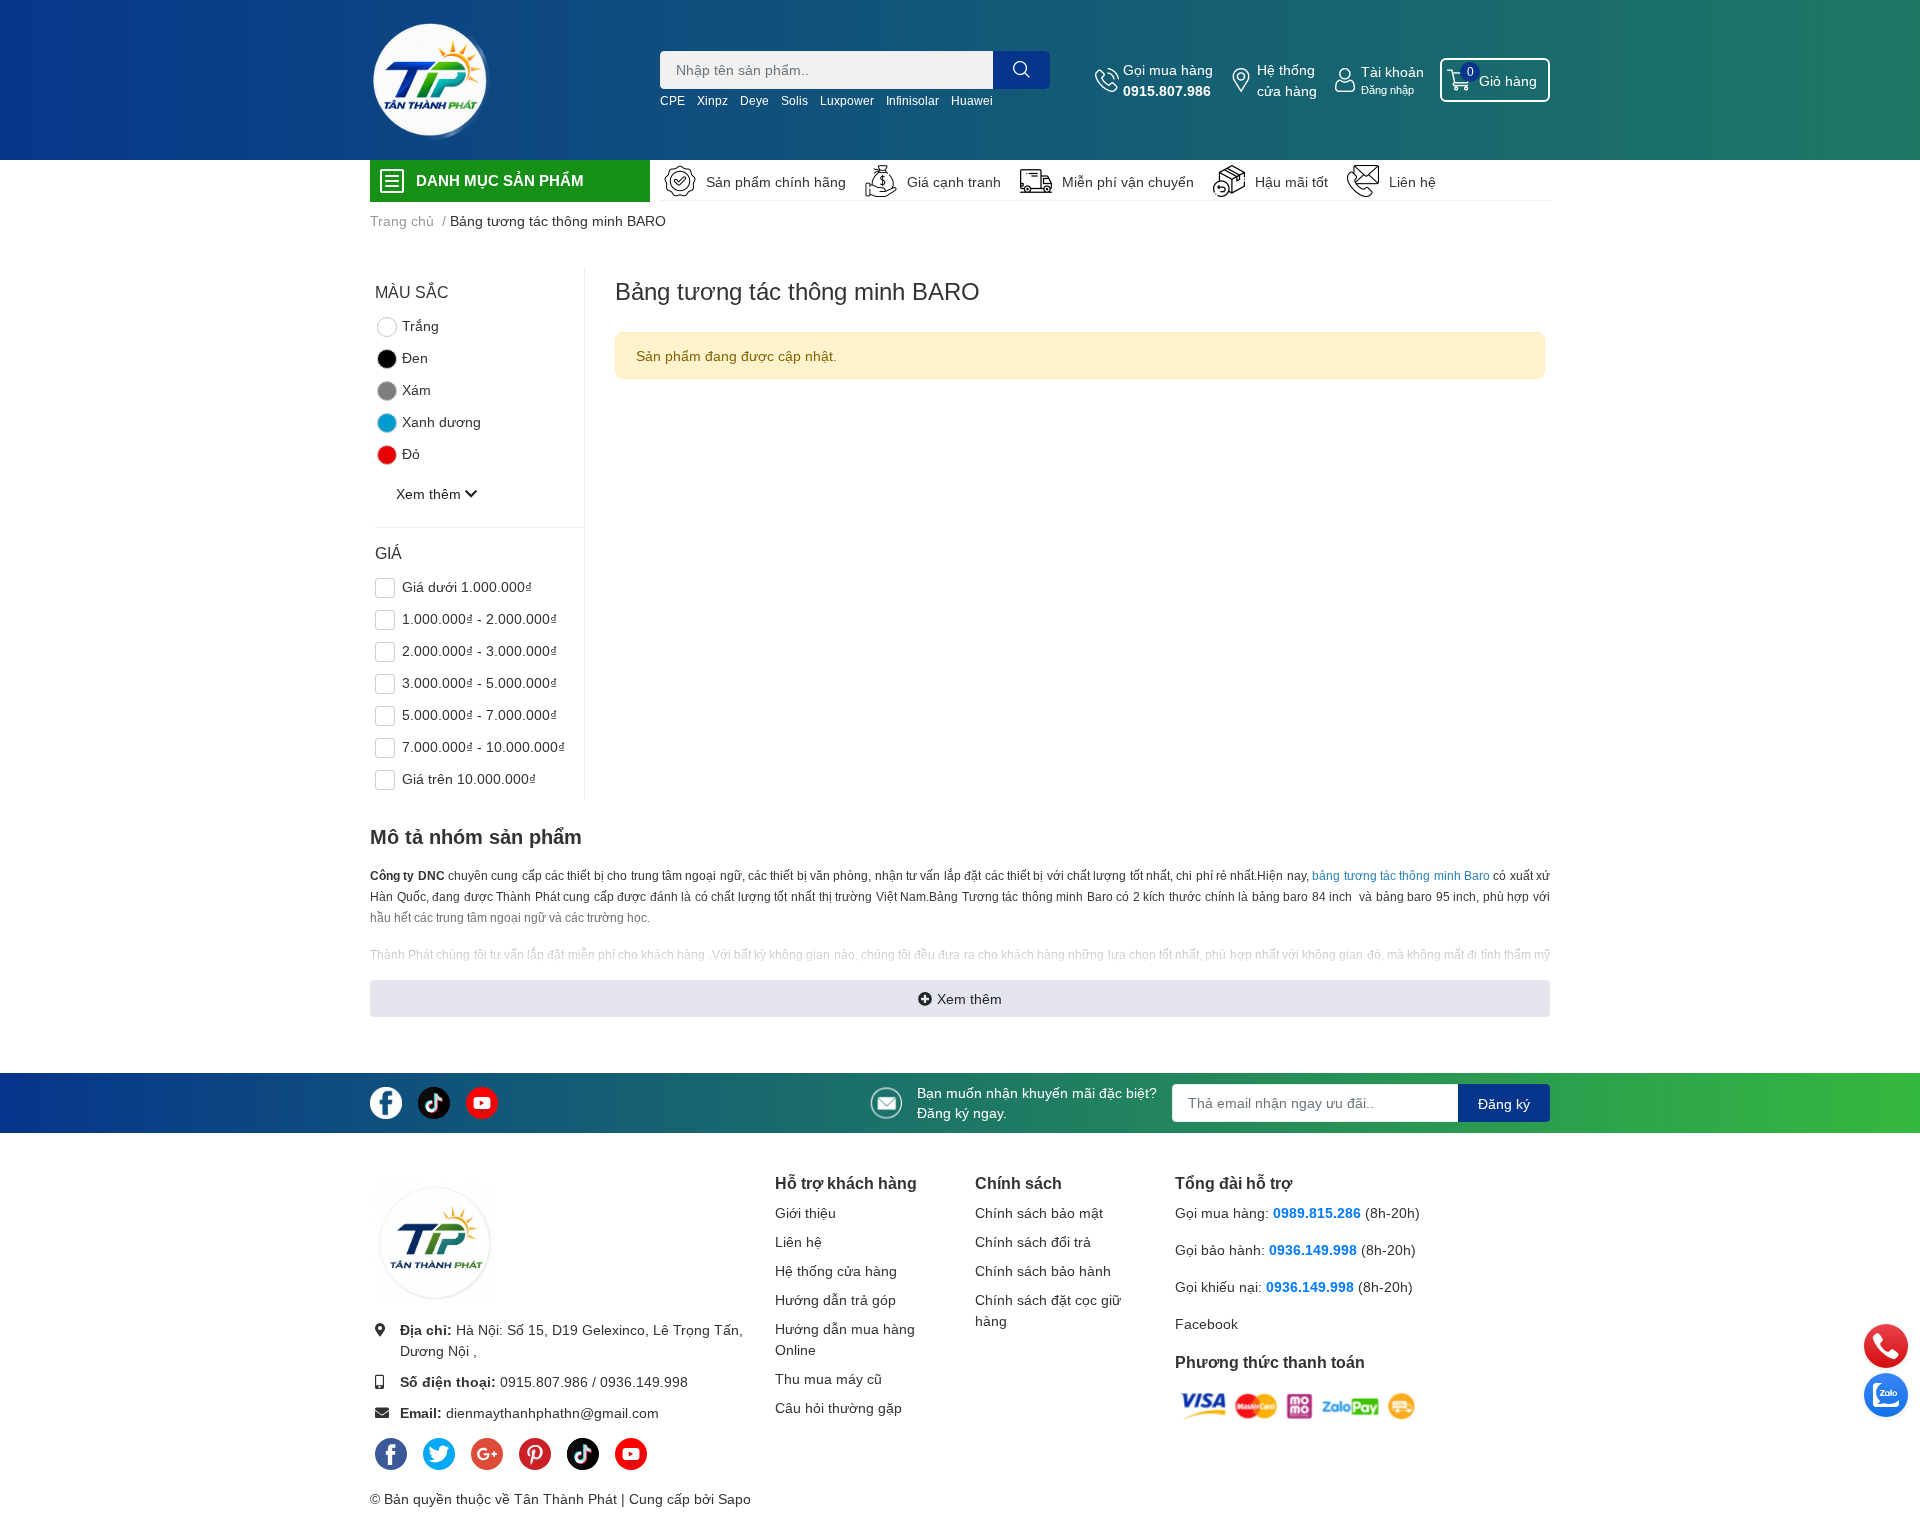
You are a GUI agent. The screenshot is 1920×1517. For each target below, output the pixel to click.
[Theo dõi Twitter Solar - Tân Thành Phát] (439, 1451)
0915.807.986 (1167, 90)
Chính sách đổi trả (1033, 1241)
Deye (754, 100)
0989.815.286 (1317, 1212)
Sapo (734, 1498)
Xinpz (712, 100)
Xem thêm (969, 998)
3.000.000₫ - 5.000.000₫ (479, 682)
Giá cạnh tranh (954, 181)
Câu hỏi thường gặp (838, 1407)
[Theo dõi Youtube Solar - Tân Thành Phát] (482, 1101)
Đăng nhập (1387, 89)
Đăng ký (1504, 1103)
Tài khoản (1392, 71)
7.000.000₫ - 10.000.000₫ (483, 746)
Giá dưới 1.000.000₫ (467, 586)
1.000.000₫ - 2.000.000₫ (479, 618)
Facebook (1206, 1323)
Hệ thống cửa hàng (1287, 80)
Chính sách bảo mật (1039, 1212)
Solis (794, 100)
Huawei (972, 100)
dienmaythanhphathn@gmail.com (552, 1412)
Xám (416, 389)
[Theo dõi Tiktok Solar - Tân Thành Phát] (434, 1101)
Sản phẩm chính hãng (776, 181)
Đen (415, 357)
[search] (1021, 70)
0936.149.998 (644, 1381)
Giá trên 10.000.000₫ (469, 778)
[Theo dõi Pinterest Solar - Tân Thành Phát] (535, 1451)
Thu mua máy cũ (828, 1378)
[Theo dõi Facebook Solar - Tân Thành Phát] (386, 1101)
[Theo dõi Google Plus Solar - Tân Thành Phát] (487, 1451)
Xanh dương (441, 421)
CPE (672, 100)
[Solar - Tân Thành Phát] (430, 80)
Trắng (420, 325)
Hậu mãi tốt (1291, 181)
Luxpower (847, 100)
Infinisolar (912, 100)
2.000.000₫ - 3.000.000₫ (479, 650)
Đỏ (411, 453)
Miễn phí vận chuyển (1128, 181)
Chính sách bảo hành (1043, 1270)
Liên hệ (1412, 181)
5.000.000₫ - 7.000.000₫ (479, 714)
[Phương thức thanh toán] (1298, 1404)
